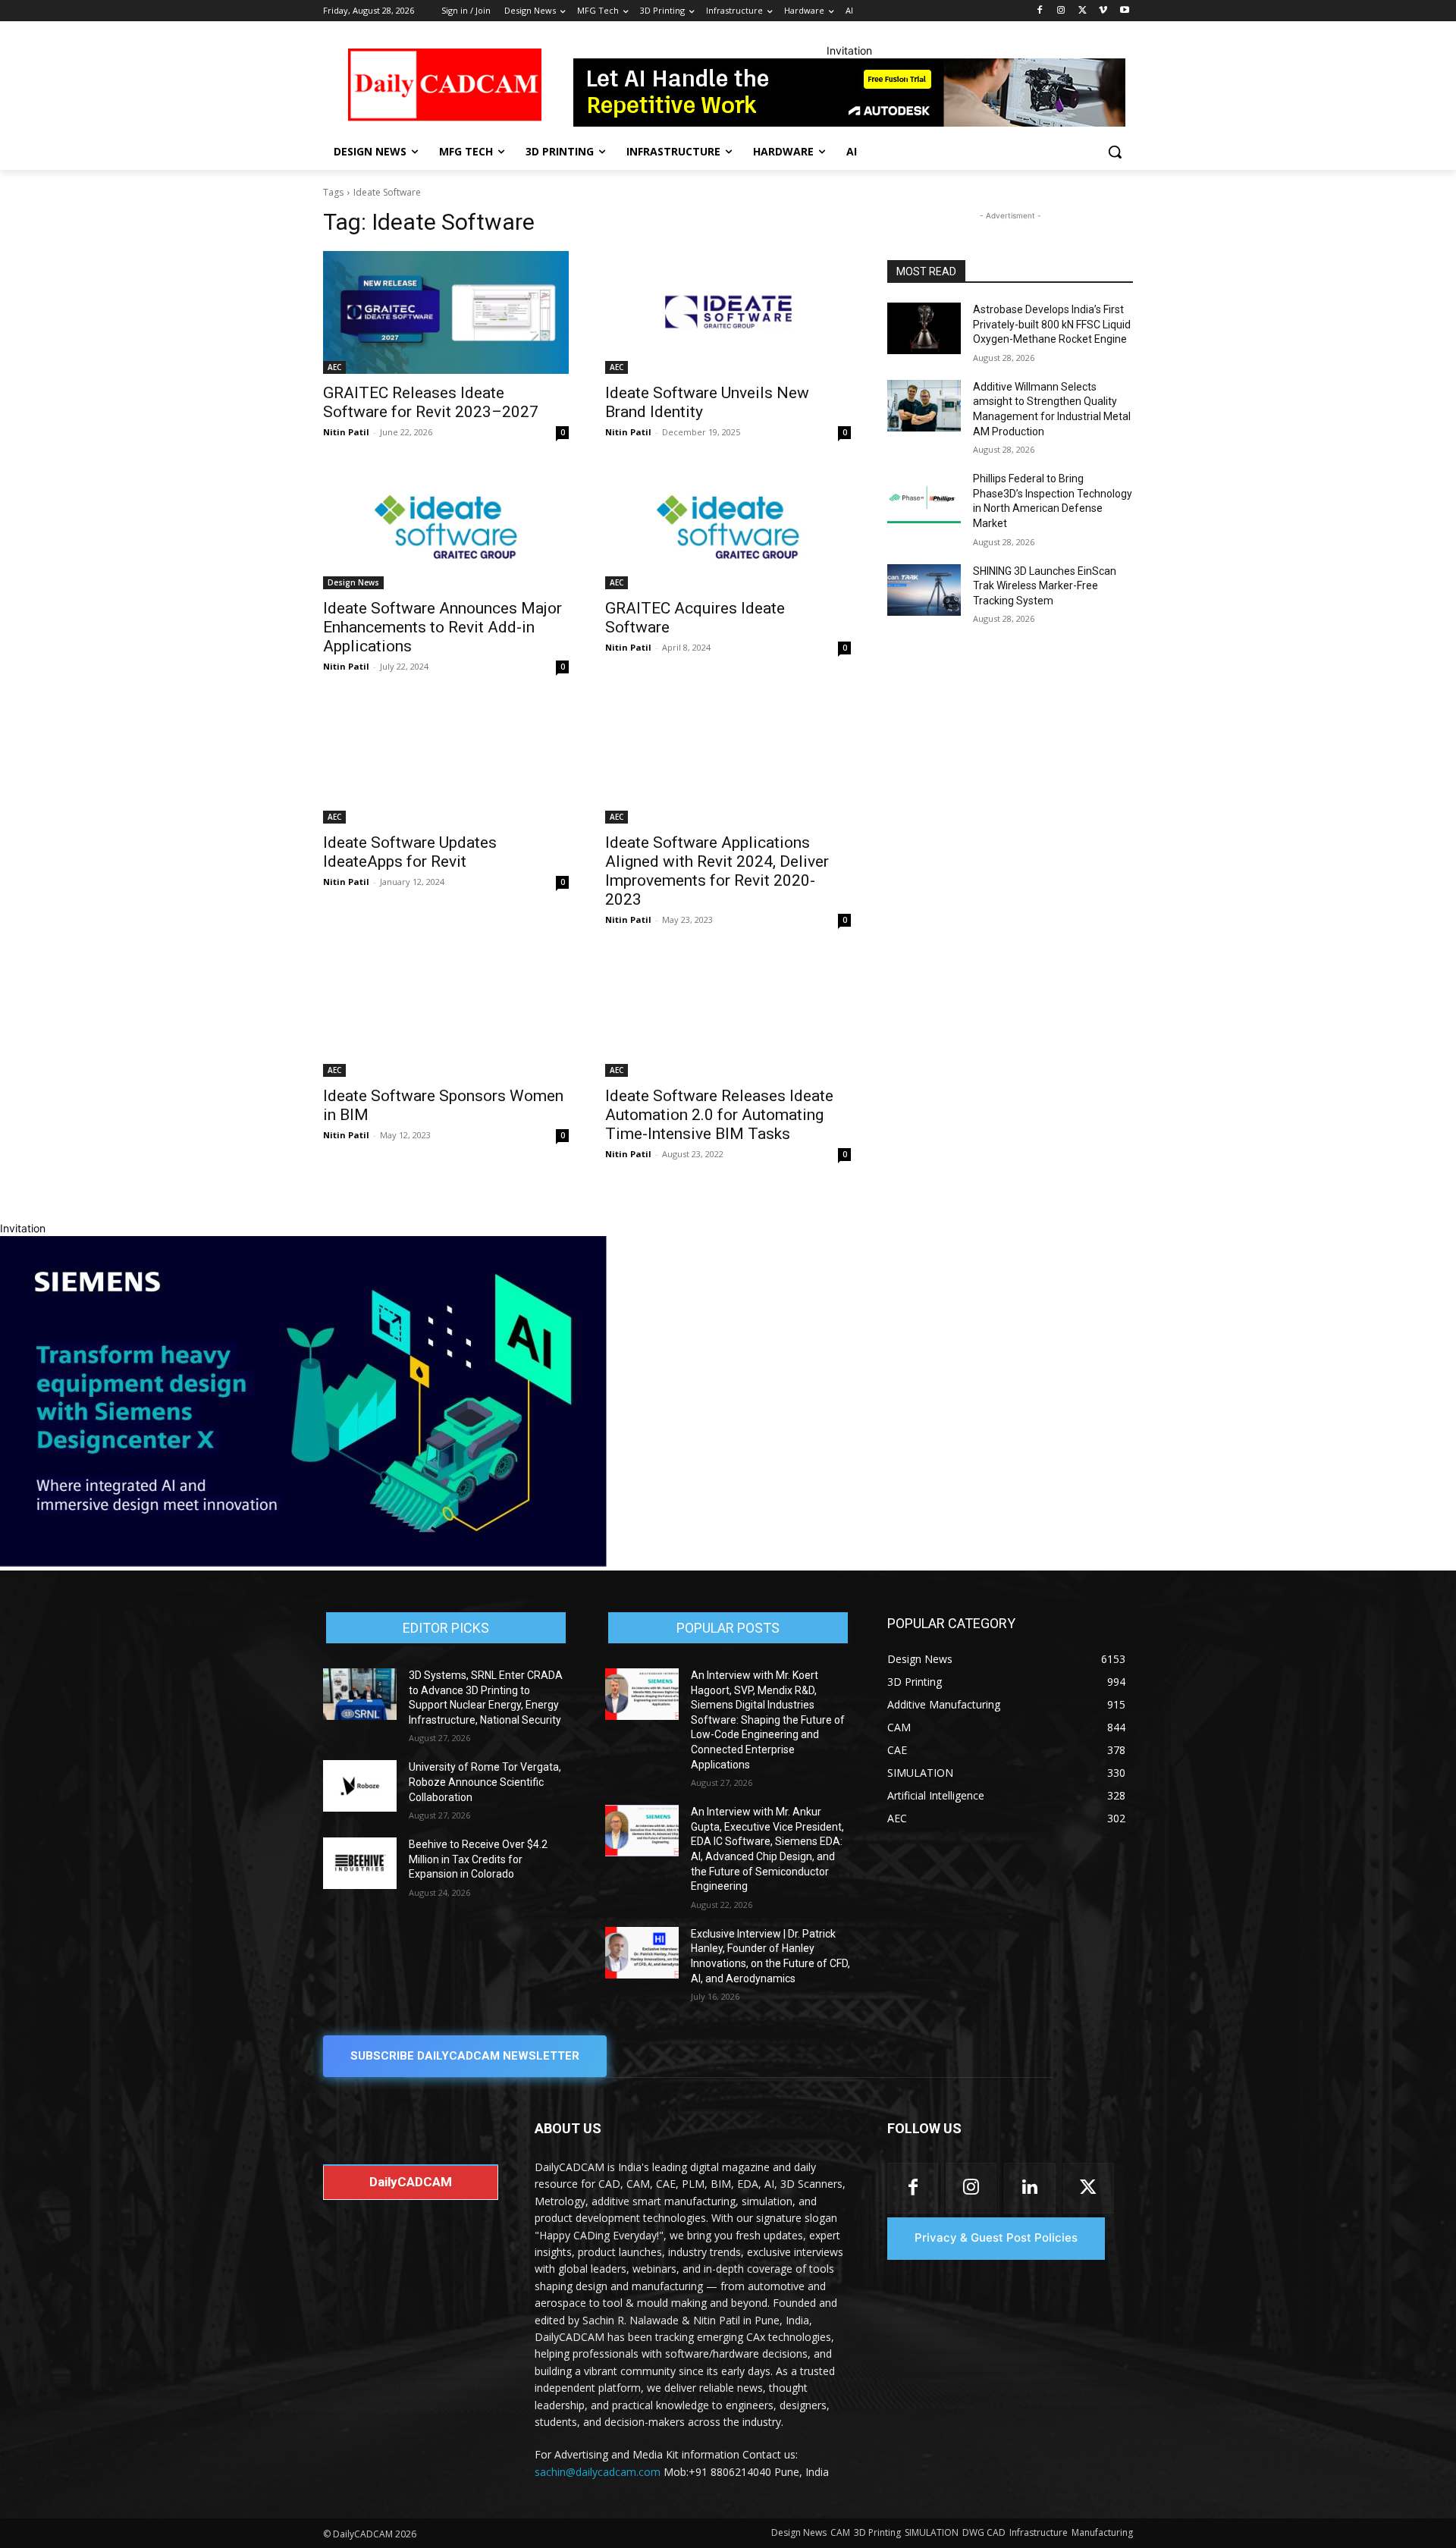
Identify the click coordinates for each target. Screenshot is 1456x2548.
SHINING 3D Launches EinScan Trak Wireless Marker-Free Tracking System (1045, 586)
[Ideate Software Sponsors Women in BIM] (446, 1015)
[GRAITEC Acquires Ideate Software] (728, 528)
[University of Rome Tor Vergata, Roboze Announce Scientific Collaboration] (360, 1786)
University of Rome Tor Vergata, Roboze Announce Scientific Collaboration (485, 1782)
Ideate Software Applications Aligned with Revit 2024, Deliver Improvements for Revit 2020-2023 (717, 871)
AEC (334, 367)
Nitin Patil (346, 432)
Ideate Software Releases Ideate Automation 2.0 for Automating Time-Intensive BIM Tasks (719, 1115)
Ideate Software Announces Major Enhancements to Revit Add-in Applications (442, 627)
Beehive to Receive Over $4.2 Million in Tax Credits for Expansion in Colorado (478, 1859)
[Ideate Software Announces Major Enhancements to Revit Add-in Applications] (446, 528)
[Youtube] (1124, 11)
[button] (1115, 152)
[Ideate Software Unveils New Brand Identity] (728, 312)
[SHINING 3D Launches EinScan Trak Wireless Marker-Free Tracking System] (924, 590)
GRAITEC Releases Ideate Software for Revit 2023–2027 (431, 402)
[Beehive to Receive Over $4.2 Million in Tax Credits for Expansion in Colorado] (360, 1863)
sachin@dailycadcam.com (598, 2472)
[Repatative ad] (849, 93)
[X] (1083, 11)
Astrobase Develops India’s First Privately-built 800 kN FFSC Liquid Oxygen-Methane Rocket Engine (1052, 324)
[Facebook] (1040, 11)
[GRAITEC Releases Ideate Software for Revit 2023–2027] (446, 312)
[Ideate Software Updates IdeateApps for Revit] (446, 762)
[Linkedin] (1029, 2188)
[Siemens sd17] (303, 1563)
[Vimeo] (1103, 11)
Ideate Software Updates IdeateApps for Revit (410, 852)
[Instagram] (1061, 11)
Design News (353, 582)
